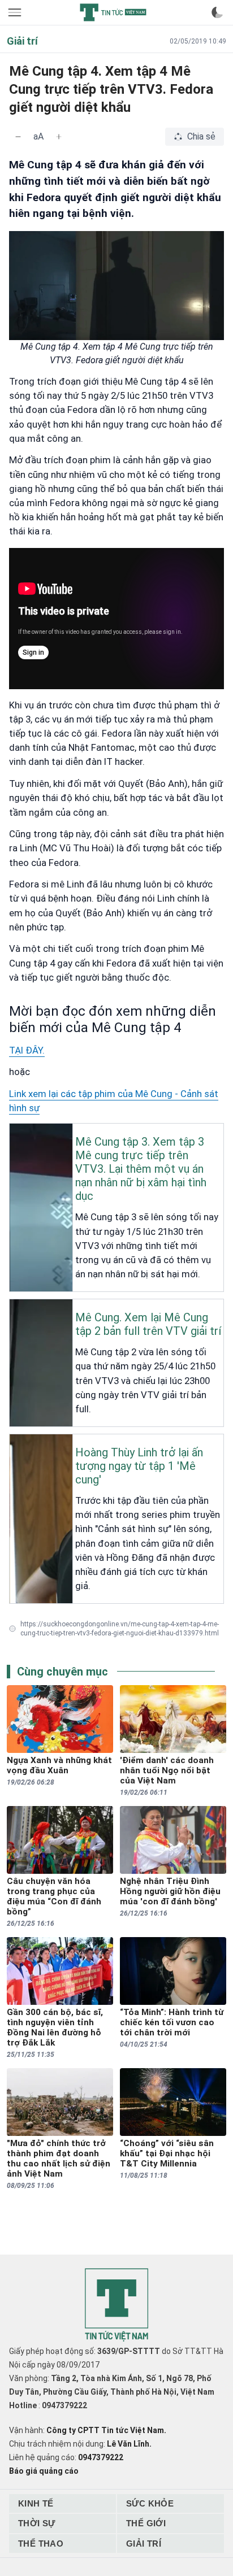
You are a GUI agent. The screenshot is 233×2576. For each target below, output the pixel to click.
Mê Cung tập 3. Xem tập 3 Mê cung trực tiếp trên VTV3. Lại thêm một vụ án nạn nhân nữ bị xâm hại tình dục (141, 1169)
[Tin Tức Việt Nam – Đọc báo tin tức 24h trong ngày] (113, 12)
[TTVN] (116, 2305)
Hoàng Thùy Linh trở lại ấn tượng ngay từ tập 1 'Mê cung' (139, 1466)
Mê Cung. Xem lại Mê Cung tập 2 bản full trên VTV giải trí (148, 1324)
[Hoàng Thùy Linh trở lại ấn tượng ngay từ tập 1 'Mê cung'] (13, 1443)
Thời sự (37, 2523)
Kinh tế (36, 2503)
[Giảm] (18, 137)
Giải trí (144, 2544)
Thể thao (41, 2544)
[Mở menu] (16, 12)
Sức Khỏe (150, 2503)
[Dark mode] (217, 12)
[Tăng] (59, 137)
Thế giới (146, 2523)
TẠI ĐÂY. (27, 1050)
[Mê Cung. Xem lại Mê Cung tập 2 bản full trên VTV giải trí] (13, 1308)
